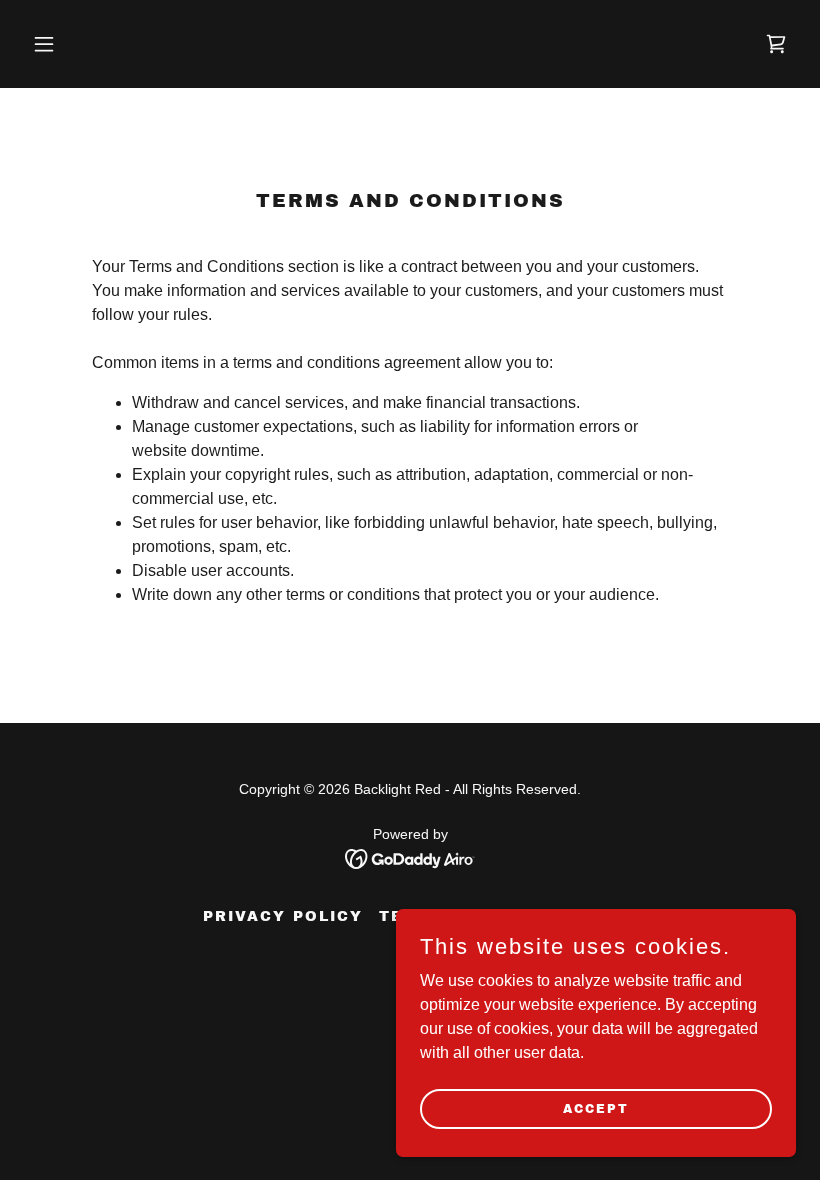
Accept (596, 1108)
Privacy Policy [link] (283, 916)
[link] (776, 44)
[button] (82, 44)
